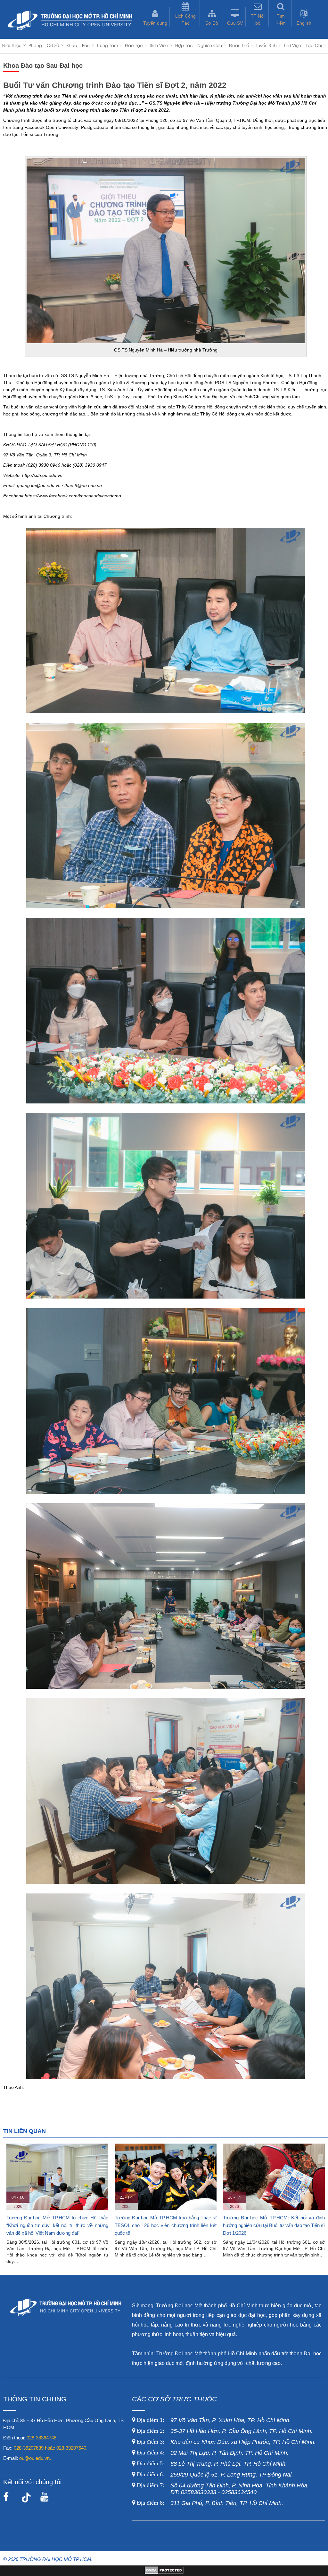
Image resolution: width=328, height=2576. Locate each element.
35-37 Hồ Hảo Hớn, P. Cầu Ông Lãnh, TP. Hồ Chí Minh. (224, 2431)
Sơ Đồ (212, 23)
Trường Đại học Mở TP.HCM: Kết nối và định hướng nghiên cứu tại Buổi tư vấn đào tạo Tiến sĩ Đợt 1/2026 (57, 2225)
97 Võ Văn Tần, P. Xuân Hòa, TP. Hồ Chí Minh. (213, 2420)
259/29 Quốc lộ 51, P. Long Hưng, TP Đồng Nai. (215, 2475)
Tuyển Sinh (266, 45)
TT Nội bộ (258, 20)
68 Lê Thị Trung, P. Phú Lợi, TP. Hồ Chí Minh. (211, 2464)
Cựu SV (235, 23)
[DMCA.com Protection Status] (164, 2572)
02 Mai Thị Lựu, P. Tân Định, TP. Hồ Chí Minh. (212, 2453)
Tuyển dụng (155, 23)
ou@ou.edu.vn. (35, 2458)
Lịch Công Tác (185, 20)
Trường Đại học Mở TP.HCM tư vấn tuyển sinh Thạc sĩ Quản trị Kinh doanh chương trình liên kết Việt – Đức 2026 (166, 2225)
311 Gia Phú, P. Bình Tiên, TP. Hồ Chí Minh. (210, 2503)
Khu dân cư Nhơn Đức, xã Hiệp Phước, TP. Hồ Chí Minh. (225, 2442)
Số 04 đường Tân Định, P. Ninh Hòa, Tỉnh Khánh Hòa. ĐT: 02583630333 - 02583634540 (222, 2489)
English (304, 23)
